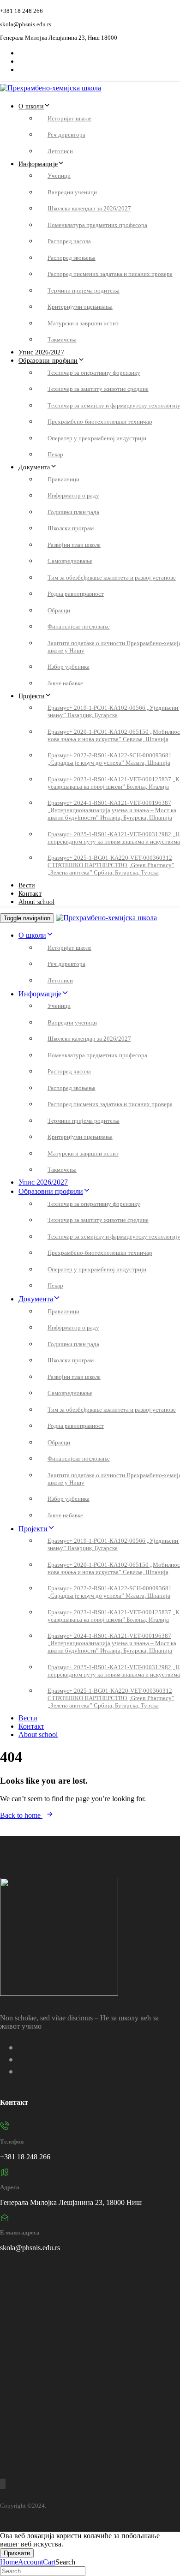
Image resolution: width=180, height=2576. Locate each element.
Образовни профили (48, 361)
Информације (38, 164)
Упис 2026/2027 (41, 352)
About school (36, 902)
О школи (31, 106)
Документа (34, 467)
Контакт (30, 894)
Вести (27, 885)
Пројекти (32, 696)
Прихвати (17, 2553)
